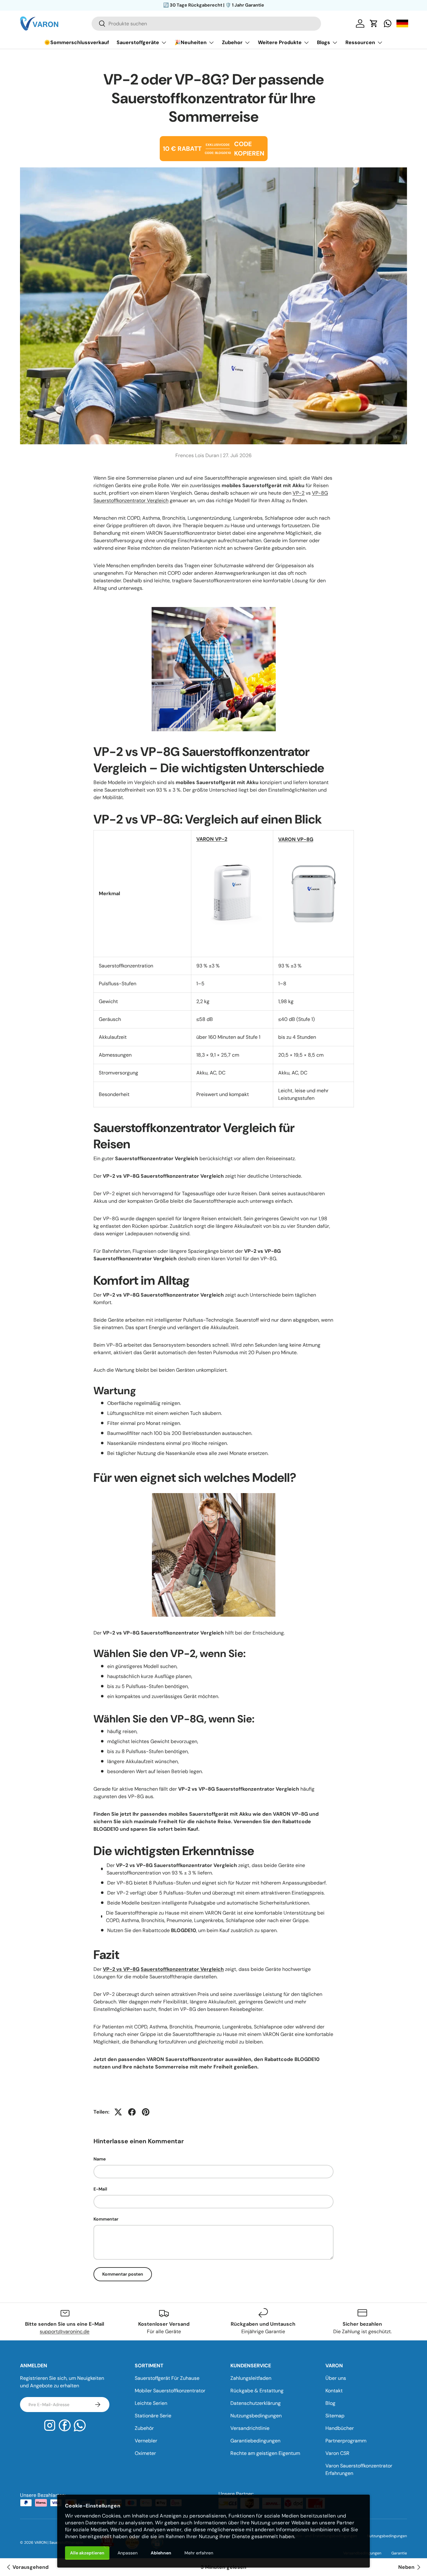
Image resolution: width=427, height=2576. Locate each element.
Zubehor (232, 42)
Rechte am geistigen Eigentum (265, 2453)
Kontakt (334, 2391)
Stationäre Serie (153, 2416)
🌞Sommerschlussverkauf (77, 42)
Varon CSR (337, 2453)
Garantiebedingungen (255, 2441)
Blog (330, 2403)
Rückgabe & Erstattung (257, 2391)
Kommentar (106, 2219)
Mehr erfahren (199, 2553)
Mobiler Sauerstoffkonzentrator (170, 2391)
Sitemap (335, 2416)
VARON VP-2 (212, 839)
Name (100, 2159)
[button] (374, 23)
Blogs (324, 42)
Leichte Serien (151, 2403)
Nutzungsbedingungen (256, 2416)
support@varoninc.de (65, 2331)
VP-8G (320, 493)
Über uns (336, 2378)
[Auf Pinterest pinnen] (146, 2112)
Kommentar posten (123, 2274)
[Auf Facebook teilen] (132, 2112)
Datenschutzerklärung (256, 2403)
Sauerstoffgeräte (138, 42)
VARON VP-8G (296, 839)
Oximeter (145, 2453)
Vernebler (146, 2441)
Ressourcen (360, 42)
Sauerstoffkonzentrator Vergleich (131, 500)
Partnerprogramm (346, 2441)
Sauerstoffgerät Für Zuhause (167, 2378)
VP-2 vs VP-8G (121, 1969)
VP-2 (299, 493)
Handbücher (340, 2428)
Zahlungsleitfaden (251, 2378)
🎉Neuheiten (191, 42)
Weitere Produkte (280, 42)
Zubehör (144, 2428)
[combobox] (206, 24)
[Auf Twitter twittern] (118, 2112)
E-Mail (100, 2189)
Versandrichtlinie (250, 2428)
